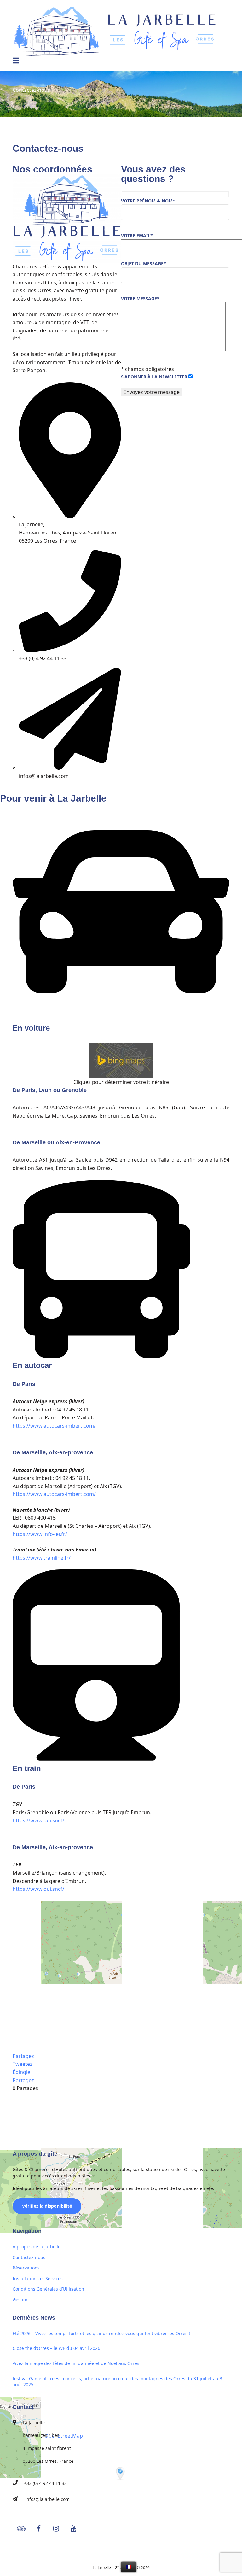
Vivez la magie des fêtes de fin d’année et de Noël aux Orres (76, 2363)
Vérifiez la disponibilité (47, 2206)
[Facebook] (13, 789)
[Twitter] (14, 789)
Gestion (21, 2300)
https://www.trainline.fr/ (42, 1558)
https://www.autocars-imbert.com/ (54, 1426)
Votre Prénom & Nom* (148, 201)
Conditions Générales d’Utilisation (48, 2289)
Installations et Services (38, 2278)
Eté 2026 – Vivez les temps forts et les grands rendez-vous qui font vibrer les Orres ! (101, 2333)
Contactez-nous (29, 2257)
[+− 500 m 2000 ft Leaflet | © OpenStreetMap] (121, 1977)
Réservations (26, 2268)
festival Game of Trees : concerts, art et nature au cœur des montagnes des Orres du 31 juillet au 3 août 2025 (117, 2382)
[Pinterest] (17, 789)
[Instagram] (16, 789)
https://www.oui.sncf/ (38, 1820)
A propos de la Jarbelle (37, 2247)
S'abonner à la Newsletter (155, 377)
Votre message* (140, 298)
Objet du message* (144, 263)
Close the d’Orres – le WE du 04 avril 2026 (56, 2348)
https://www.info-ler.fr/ (40, 1534)
